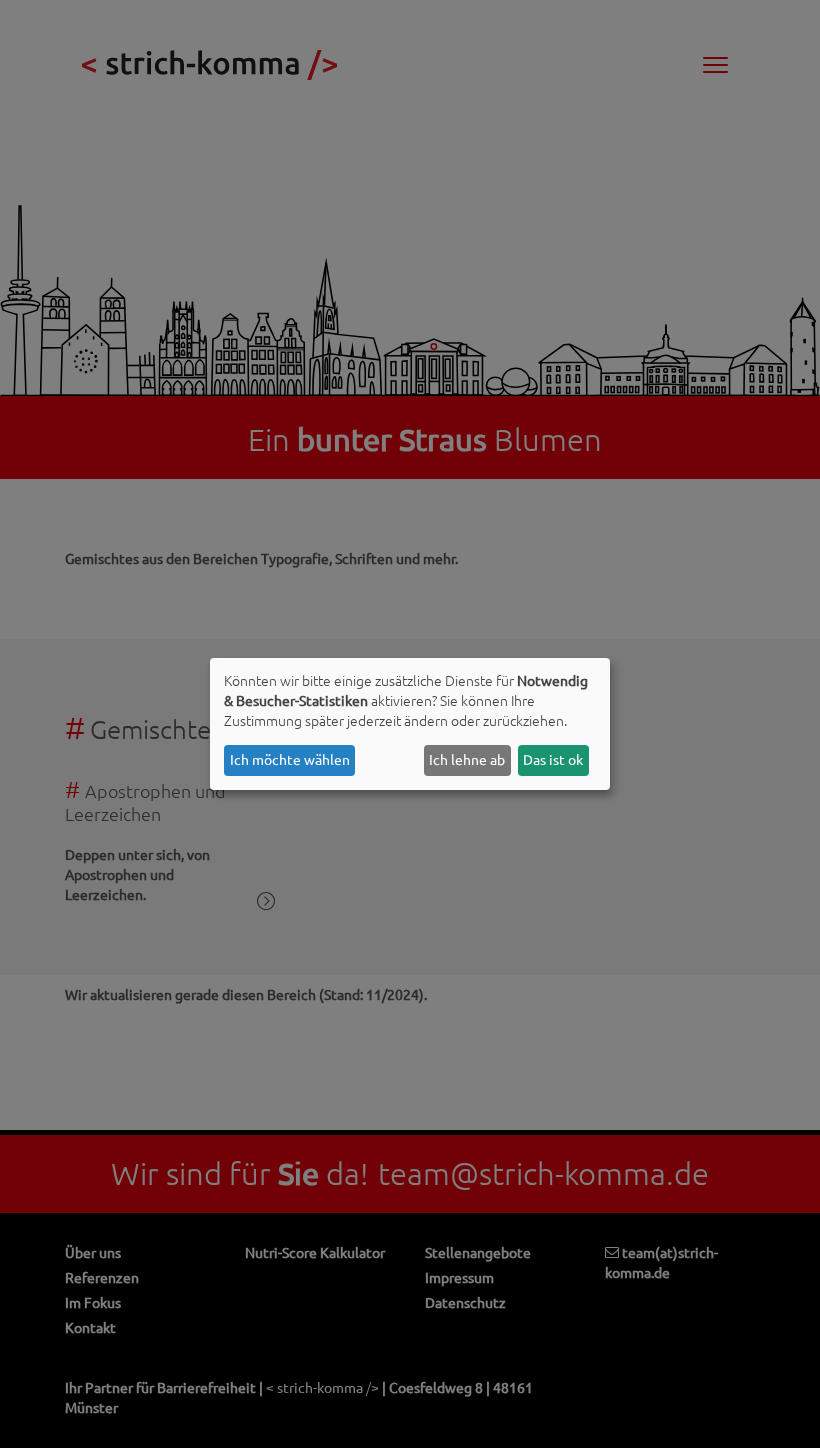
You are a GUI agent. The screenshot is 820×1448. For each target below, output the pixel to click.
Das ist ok (553, 760)
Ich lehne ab (467, 760)
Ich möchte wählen (290, 760)
